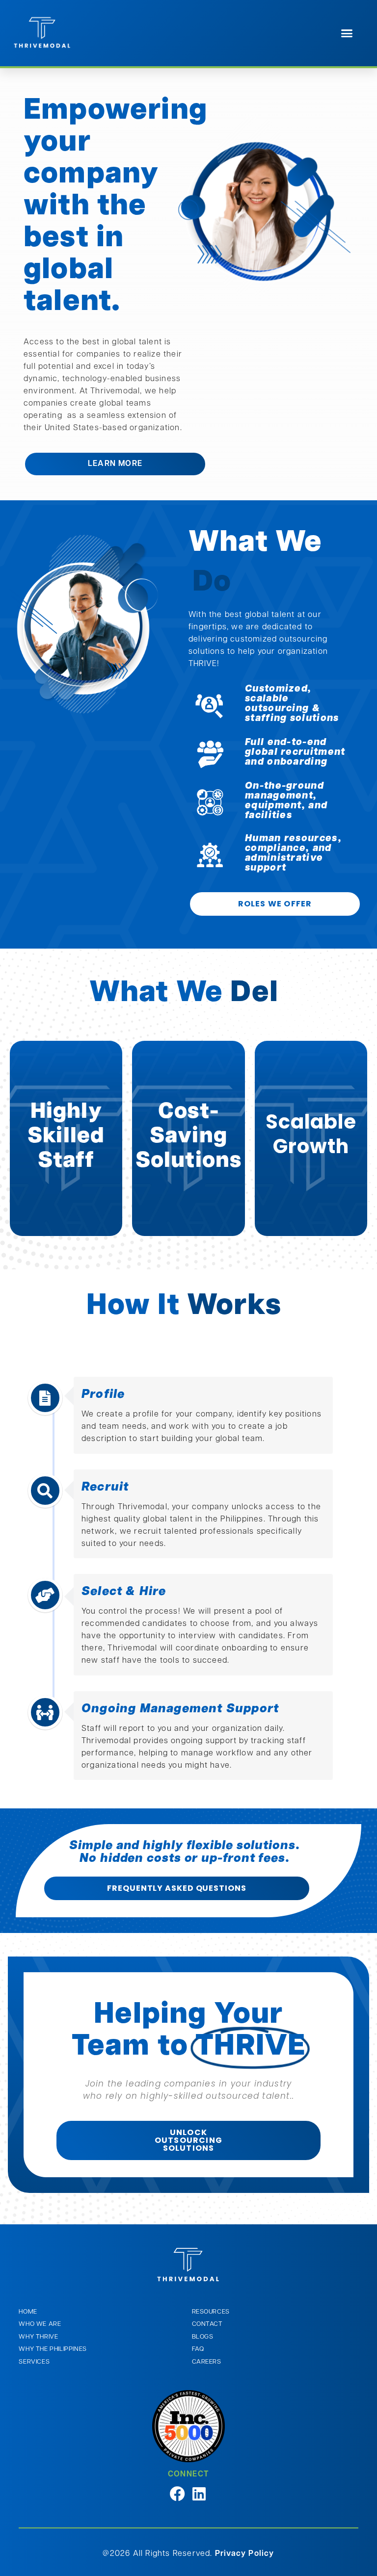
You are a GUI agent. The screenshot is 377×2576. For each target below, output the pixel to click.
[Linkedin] (200, 2461)
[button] (347, 33)
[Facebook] (177, 2461)
